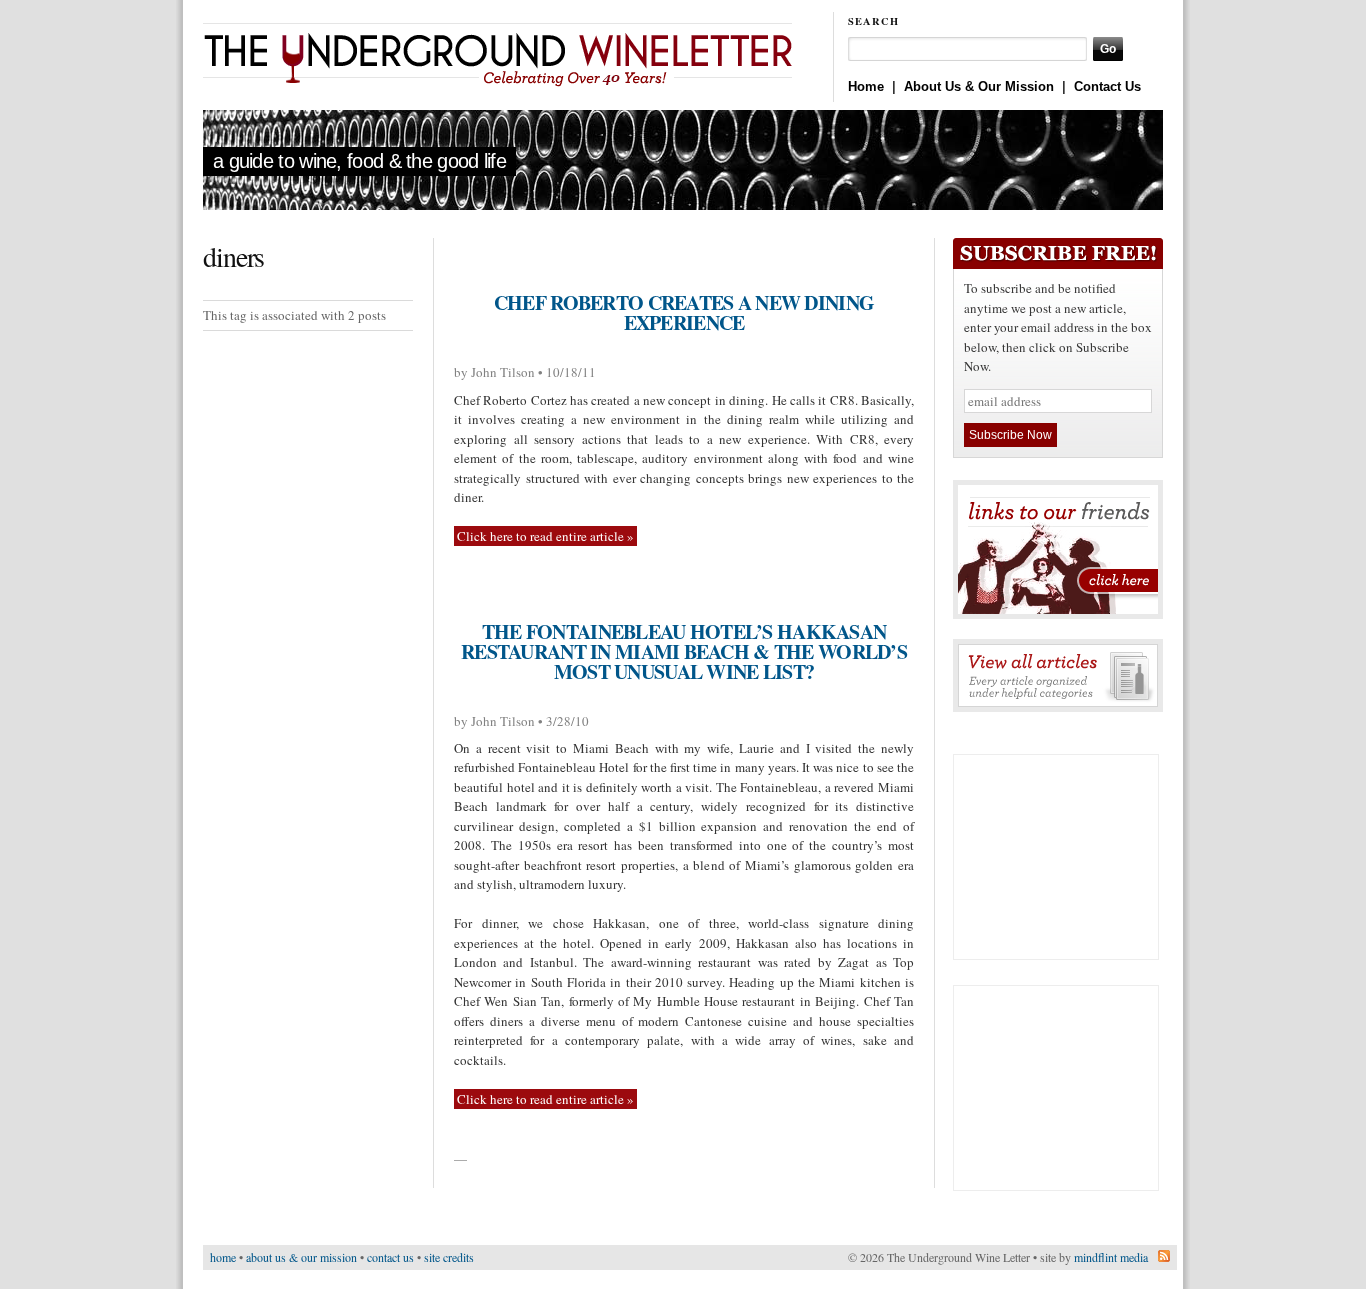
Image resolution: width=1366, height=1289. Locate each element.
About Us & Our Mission (979, 86)
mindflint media (1111, 1257)
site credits (449, 1257)
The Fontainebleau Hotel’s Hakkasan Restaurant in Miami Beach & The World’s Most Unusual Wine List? (684, 651)
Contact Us (1107, 86)
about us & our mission (301, 1257)
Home (866, 86)
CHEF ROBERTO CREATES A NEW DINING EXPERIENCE (684, 312)
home (223, 1257)
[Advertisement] (1056, 857)
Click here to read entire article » (545, 536)
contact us (390, 1257)
